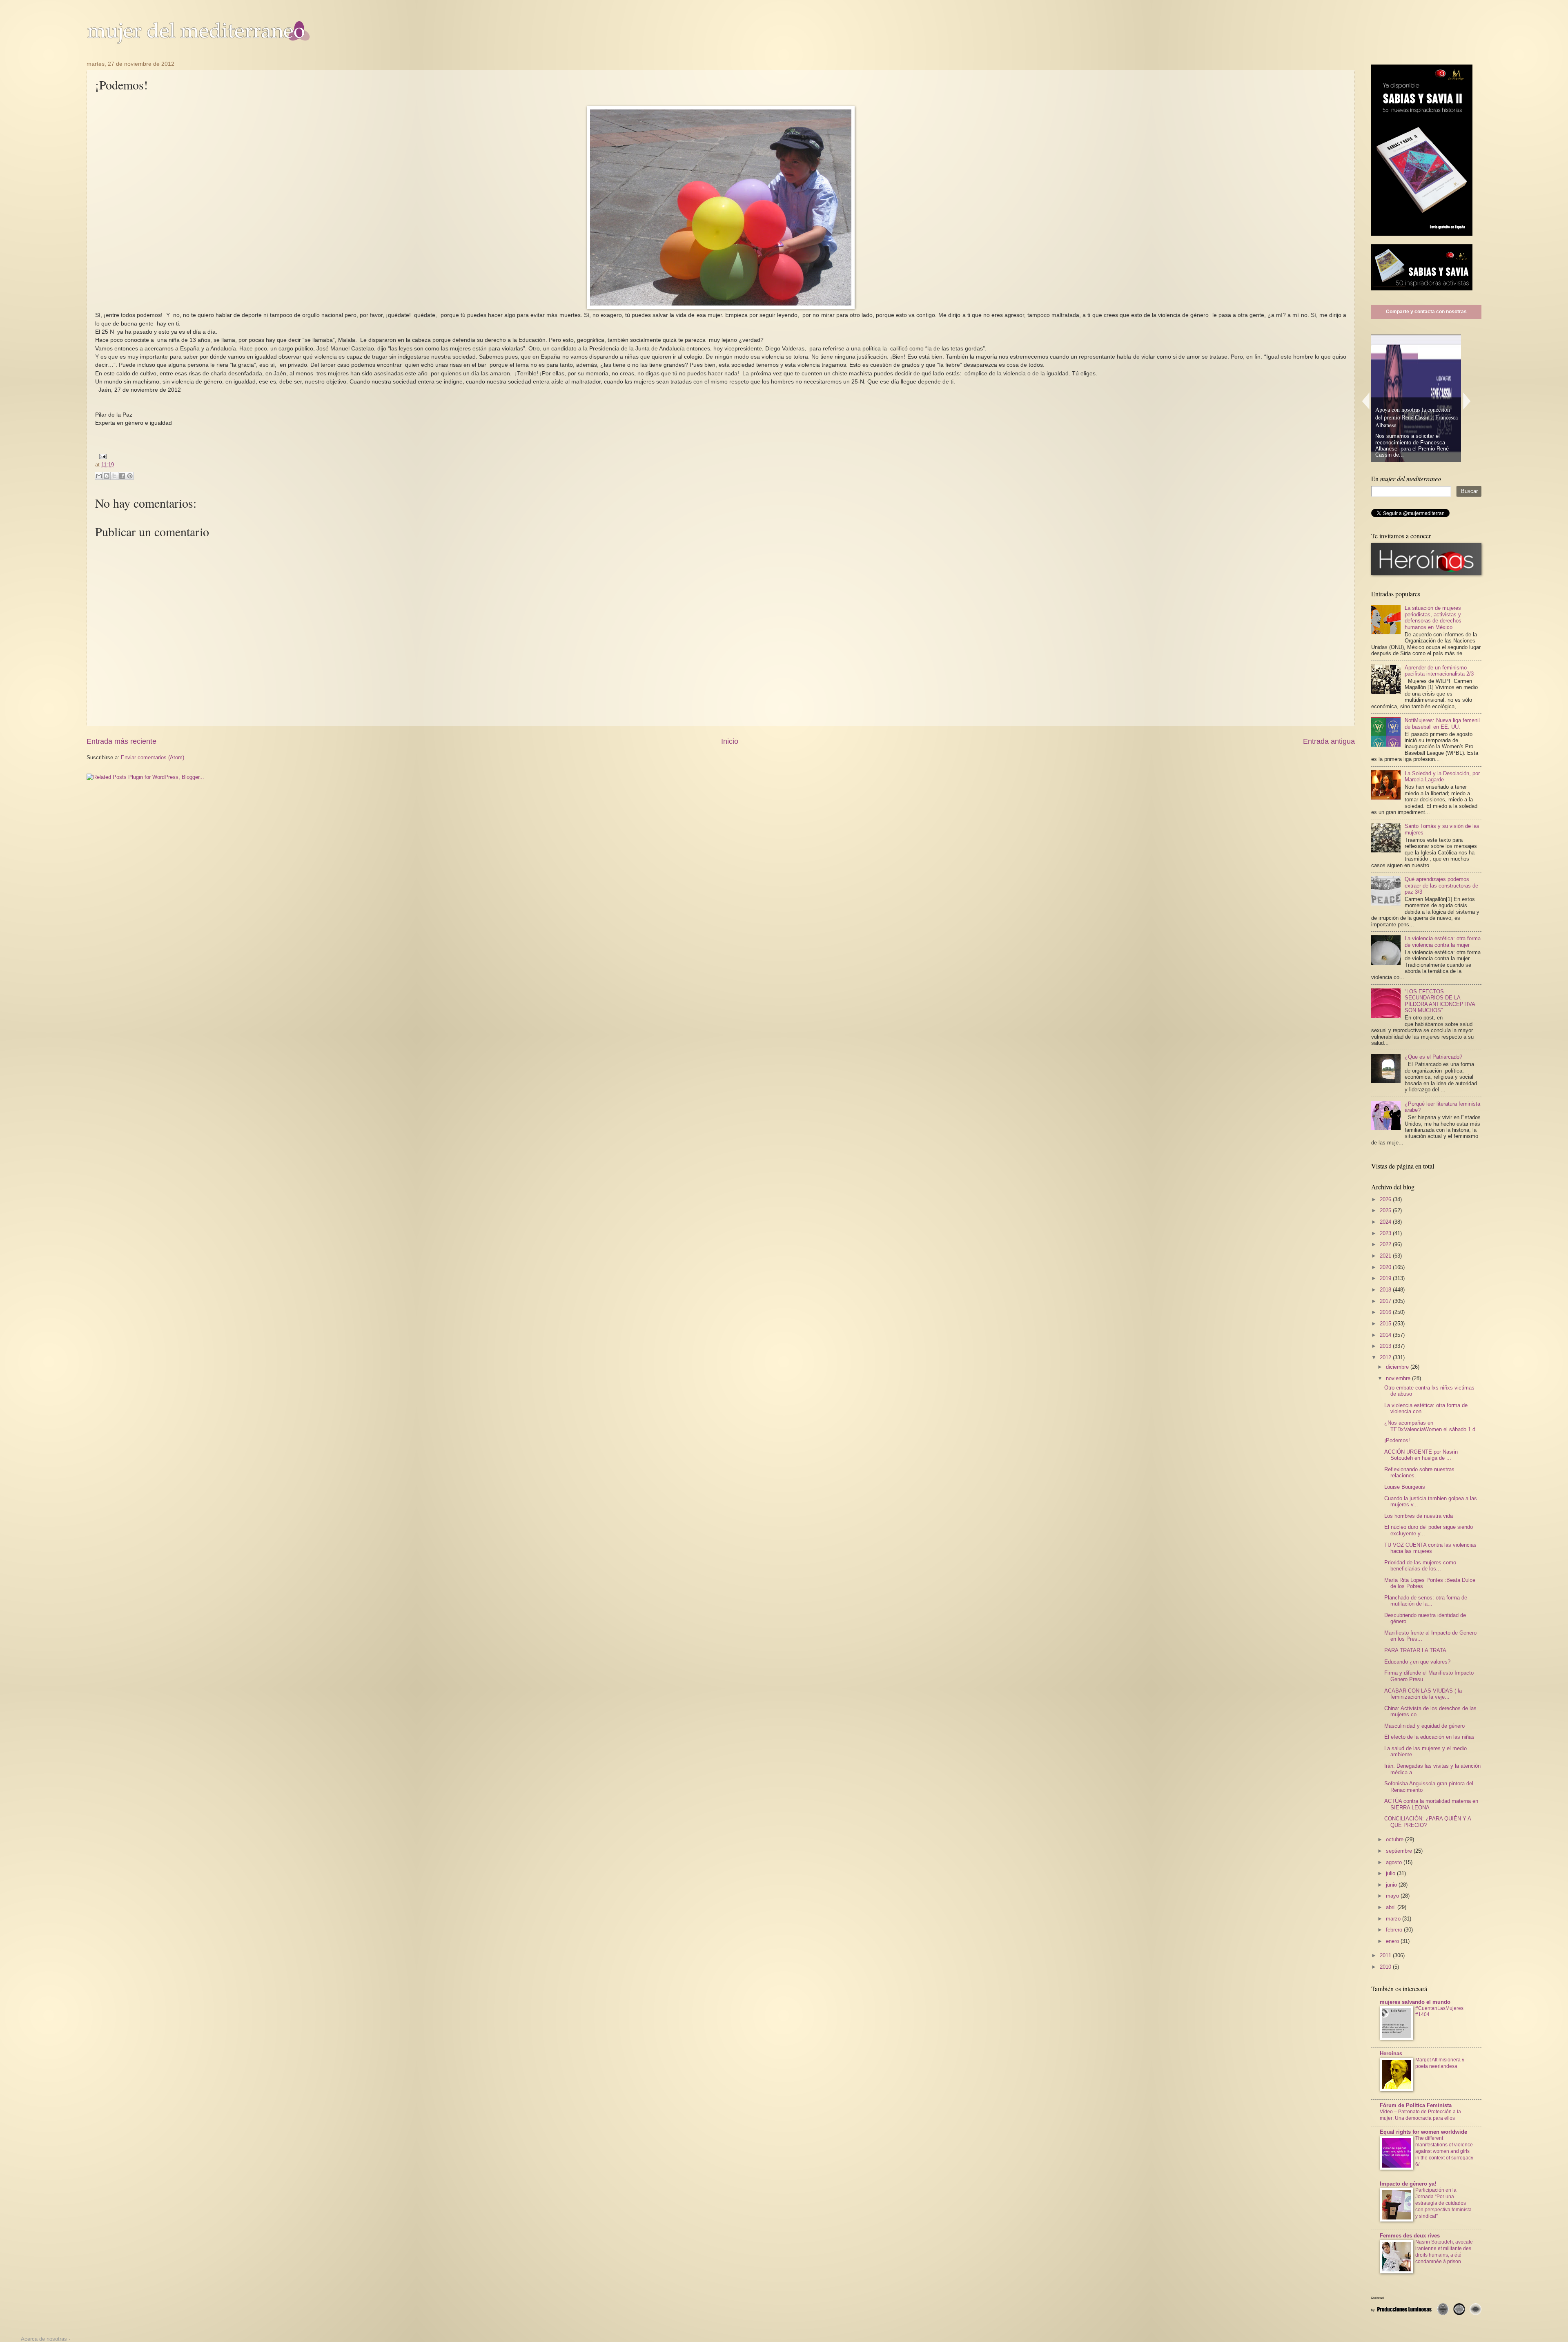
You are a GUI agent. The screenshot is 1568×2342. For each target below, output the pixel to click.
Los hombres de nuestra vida (1419, 1516)
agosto (1395, 1862)
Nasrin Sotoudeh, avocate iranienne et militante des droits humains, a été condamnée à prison (1444, 2252)
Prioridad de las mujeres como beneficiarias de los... (1420, 1566)
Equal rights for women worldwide (1423, 2132)
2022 (1386, 1244)
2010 (1386, 1967)
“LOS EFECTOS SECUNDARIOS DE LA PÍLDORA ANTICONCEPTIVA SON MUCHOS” (1440, 1001)
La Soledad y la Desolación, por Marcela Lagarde (1442, 776)
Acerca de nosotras (44, 2339)
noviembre (1399, 1378)
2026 (1386, 1199)
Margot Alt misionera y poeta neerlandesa (1440, 2063)
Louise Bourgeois (1405, 1487)
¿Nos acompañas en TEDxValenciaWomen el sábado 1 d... (1432, 1426)
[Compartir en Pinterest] (130, 476)
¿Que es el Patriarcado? (1433, 1057)
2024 (1386, 1222)
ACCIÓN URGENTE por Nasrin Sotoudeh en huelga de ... (1421, 1455)
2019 (1386, 1278)
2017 (1386, 1301)
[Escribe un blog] (107, 476)
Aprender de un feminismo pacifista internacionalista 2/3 (1439, 671)
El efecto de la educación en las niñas (1429, 1737)
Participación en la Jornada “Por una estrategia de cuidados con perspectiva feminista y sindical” (1443, 2203)
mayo (1393, 1896)
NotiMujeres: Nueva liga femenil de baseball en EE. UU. (1442, 723)
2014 (1386, 1335)
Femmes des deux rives (1410, 2236)
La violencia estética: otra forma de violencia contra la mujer (1443, 941)
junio (1392, 1885)
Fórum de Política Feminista (1416, 2105)
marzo (1394, 1919)
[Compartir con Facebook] (122, 476)
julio (1391, 1873)
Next (1467, 401)
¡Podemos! (1397, 1440)
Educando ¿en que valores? (1417, 1662)
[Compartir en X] (114, 476)
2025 (1386, 1210)
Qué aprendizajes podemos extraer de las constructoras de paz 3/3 (1441, 885)
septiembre (1400, 1851)
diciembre (1398, 1367)
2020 (1386, 1267)
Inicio (730, 741)
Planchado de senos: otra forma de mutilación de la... (1426, 1601)
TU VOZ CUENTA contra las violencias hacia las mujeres (1430, 1548)
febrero (1395, 1930)
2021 (1386, 1256)
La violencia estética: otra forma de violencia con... (1426, 1408)
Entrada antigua (1329, 741)
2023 (1386, 1233)
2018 (1386, 1290)
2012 (1386, 1357)
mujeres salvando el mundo (1415, 2002)
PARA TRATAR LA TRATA (1415, 1650)
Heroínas (1391, 2053)
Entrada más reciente (121, 741)
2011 (1386, 1955)
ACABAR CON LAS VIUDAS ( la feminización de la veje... (1423, 1694)
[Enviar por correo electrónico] (99, 476)
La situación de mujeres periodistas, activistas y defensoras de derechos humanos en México (1433, 617)
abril (1392, 1907)
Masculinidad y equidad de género (1424, 1726)
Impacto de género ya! (1408, 2184)
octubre (1395, 1839)
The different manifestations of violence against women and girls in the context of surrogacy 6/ (1444, 2151)
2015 (1386, 1324)
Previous (1365, 401)
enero (1393, 1941)
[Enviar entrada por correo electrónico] (102, 456)
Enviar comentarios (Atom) (153, 757)
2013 (1386, 1346)
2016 (1386, 1312)
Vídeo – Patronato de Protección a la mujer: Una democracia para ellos (1420, 2115)
